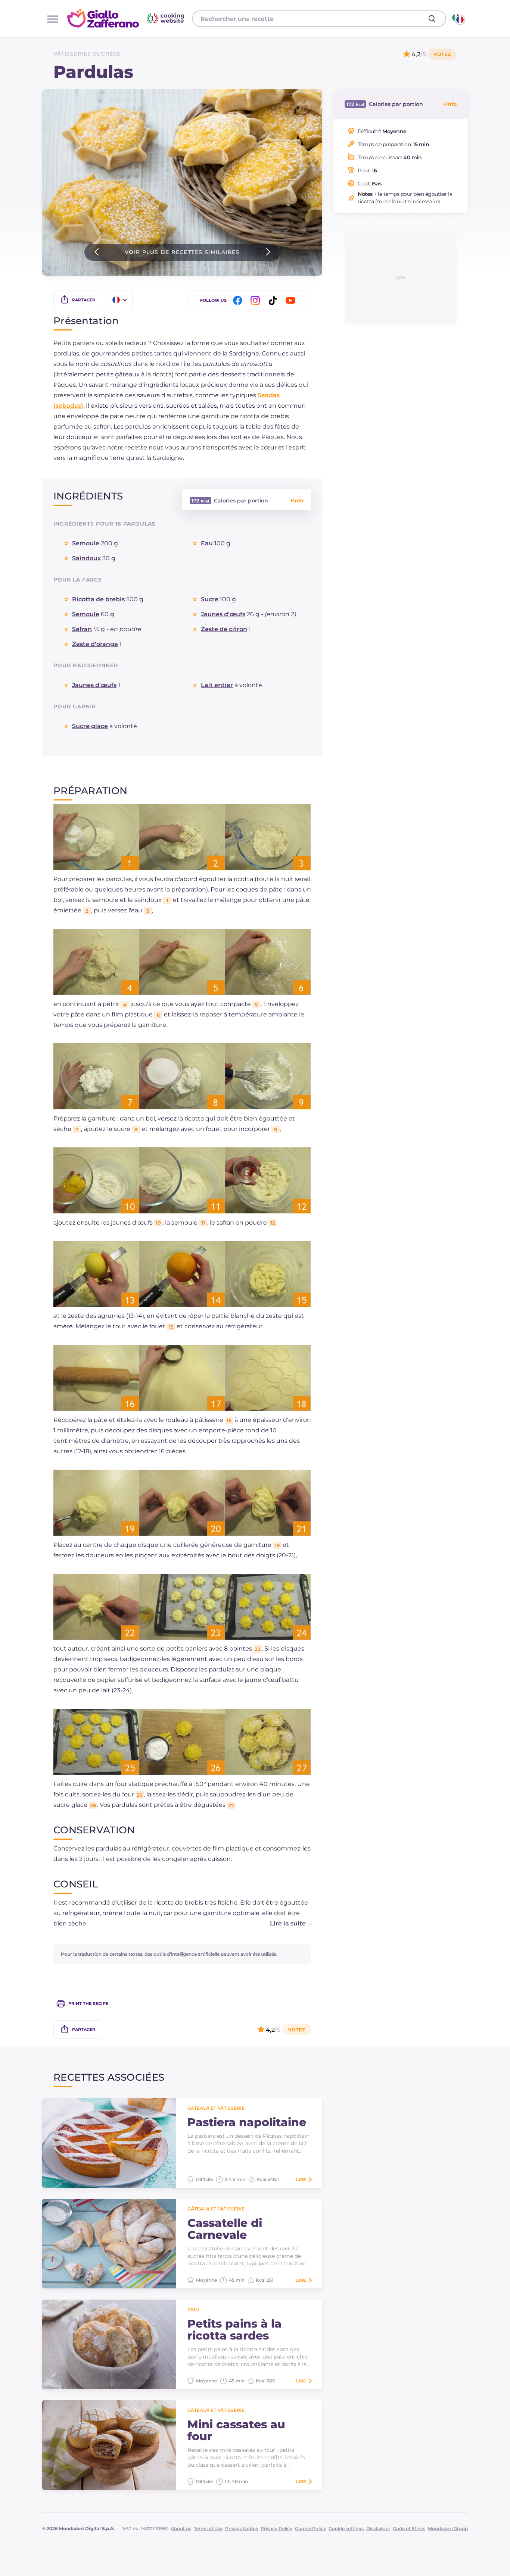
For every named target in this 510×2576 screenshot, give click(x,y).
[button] (283, 1924)
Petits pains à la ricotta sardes (234, 2330)
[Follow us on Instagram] (256, 300)
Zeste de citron (224, 629)
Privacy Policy (276, 2528)
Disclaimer (378, 2528)
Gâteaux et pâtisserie (216, 2108)
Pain (193, 2309)
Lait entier (217, 685)
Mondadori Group (448, 2528)
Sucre (210, 599)
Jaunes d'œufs (223, 614)
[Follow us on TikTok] (274, 300)
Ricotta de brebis (98, 599)
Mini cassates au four (236, 2431)
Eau (207, 543)
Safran (82, 629)
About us (181, 2528)
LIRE (301, 2179)
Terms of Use (208, 2528)
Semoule (86, 543)
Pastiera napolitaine (247, 2122)
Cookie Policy (310, 2528)
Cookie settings (346, 2528)
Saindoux (86, 558)
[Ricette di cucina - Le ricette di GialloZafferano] (458, 19)
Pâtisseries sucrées (87, 54)
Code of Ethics (409, 2528)
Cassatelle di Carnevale (225, 2229)
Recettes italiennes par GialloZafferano (127, 18)
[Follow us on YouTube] (292, 300)
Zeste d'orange (95, 644)
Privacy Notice (242, 2528)
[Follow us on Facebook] (239, 300)
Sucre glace (90, 726)
